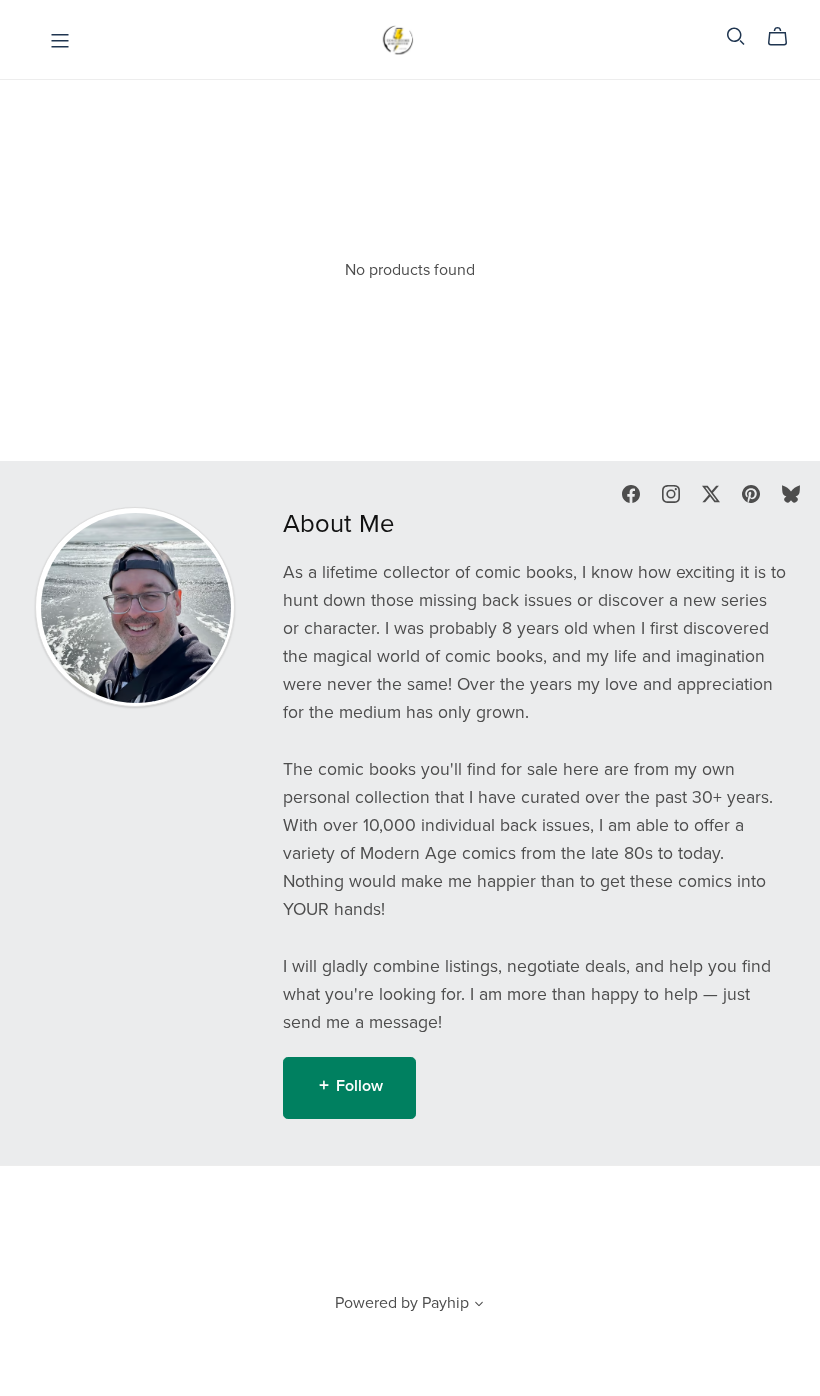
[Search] (736, 36)
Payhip (445, 1303)
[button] (479, 1306)
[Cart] (785, 37)
